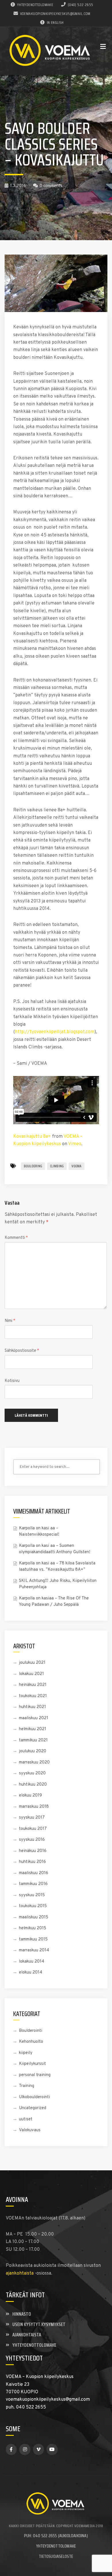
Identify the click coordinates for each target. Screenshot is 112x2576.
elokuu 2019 (30, 1796)
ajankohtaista (20, 2273)
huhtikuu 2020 (33, 1785)
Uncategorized (33, 2108)
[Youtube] (52, 2449)
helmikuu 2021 (33, 1729)
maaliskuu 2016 (34, 1873)
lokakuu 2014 (32, 1962)
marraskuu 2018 (34, 1807)
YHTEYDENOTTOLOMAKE (35, 5)
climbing (57, 1166)
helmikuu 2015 (33, 1928)
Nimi (10, 1321)
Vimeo (75, 1144)
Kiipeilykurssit (32, 2064)
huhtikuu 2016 (32, 1862)
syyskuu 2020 (32, 1773)
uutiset (26, 2119)
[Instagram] (25, 2449)
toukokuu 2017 (33, 1829)
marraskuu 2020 (34, 1762)
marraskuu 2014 (34, 1950)
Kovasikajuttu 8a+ (32, 1137)
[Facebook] (11, 2449)
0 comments (51, 186)
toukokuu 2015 (33, 1906)
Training (27, 2086)
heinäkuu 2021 (33, 1685)
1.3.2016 (18, 186)
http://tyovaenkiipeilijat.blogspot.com (55, 1032)
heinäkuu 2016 (33, 1851)
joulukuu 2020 (33, 1751)
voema (76, 1166)
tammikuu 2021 (33, 1740)
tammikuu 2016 (33, 1884)
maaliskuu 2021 (34, 1718)
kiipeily (26, 2053)
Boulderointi (31, 2031)
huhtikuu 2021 (32, 1707)
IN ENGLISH (55, 22)
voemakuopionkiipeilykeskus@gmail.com (55, 14)
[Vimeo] (38, 2449)
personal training (35, 2075)
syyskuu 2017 (32, 1818)
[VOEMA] (51, 51)
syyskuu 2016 (32, 1840)
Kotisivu (12, 1381)
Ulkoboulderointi (34, 2097)
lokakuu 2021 (31, 1674)
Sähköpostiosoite (22, 1351)
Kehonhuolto (31, 2042)
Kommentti (16, 1238)
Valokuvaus (30, 2130)
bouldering (33, 1166)
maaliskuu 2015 (34, 1917)
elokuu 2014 (31, 1973)
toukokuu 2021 (33, 1696)
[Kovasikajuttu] (56, 283)
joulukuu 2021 (32, 1663)
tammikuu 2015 (33, 1939)
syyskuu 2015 (32, 1895)
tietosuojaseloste (56, 2556)
